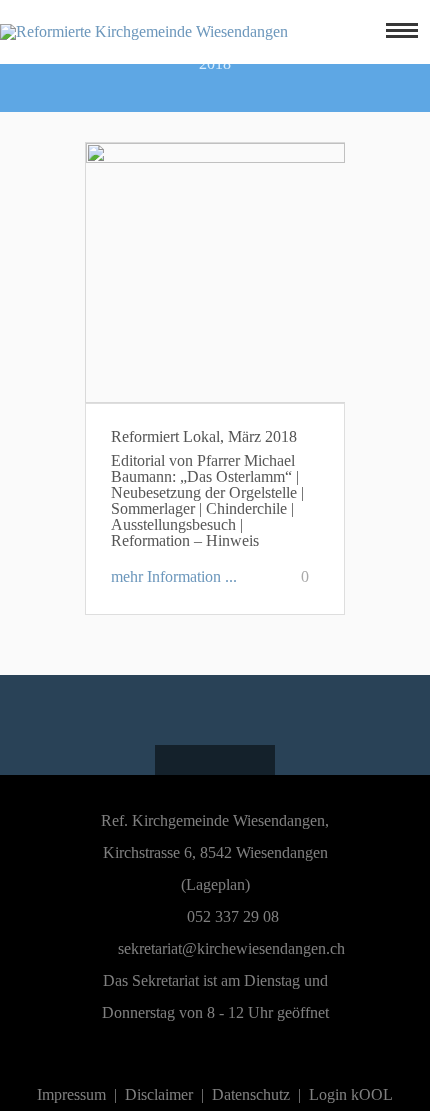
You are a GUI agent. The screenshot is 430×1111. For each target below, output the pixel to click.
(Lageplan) (215, 884)
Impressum (71, 1094)
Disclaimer (159, 1094)
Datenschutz (251, 1094)
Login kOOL (351, 1094)
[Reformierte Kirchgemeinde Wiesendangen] (144, 32)
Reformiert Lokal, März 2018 (204, 436)
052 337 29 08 (231, 916)
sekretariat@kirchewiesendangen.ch (231, 948)
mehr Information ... (174, 576)
